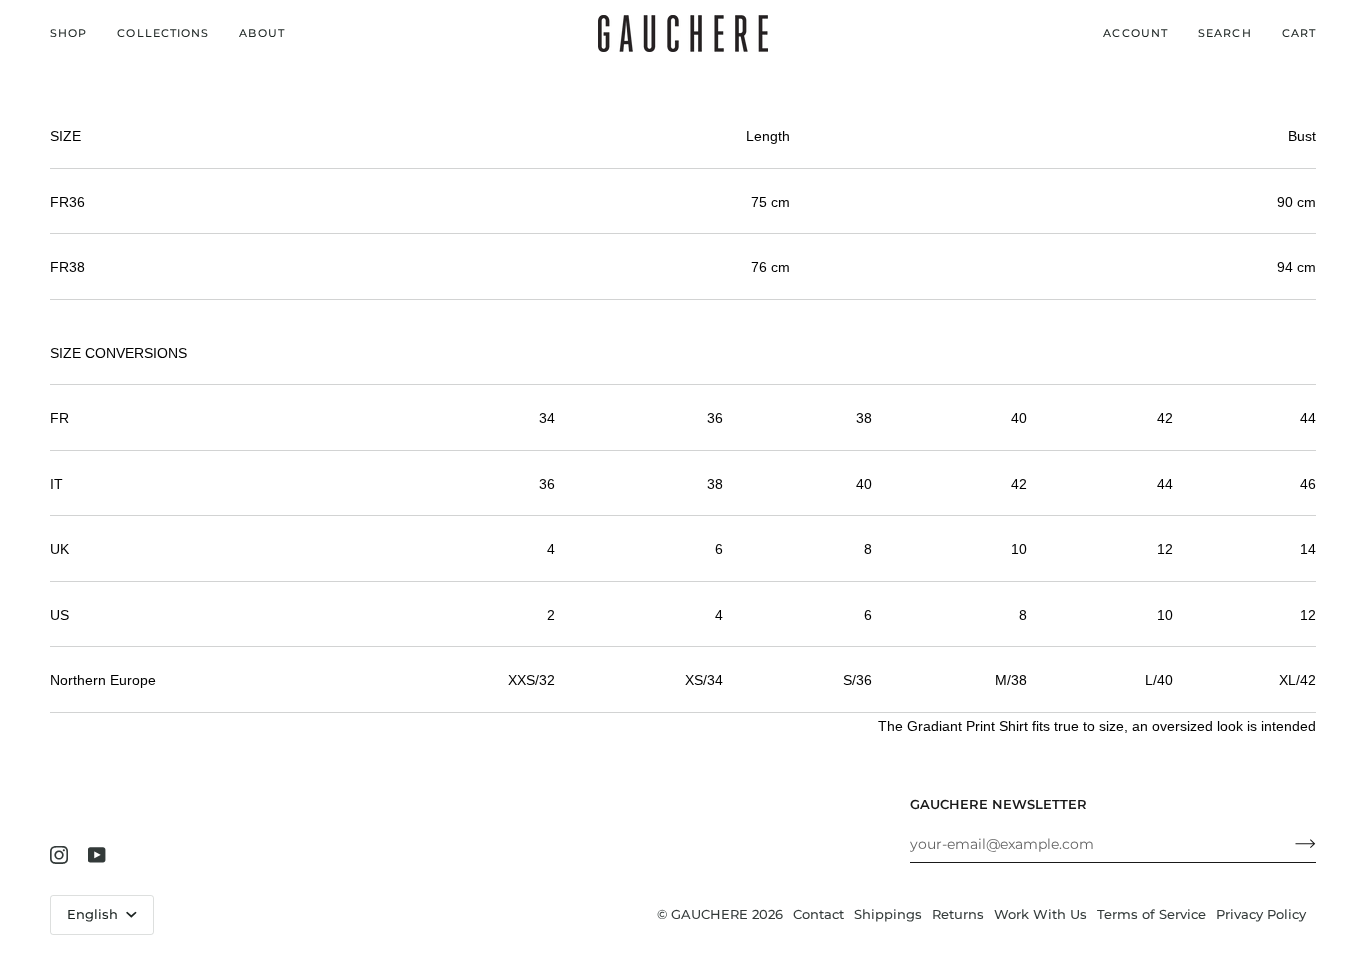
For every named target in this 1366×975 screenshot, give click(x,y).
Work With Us (1040, 914)
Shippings (888, 914)
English (94, 914)
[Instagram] (59, 855)
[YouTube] (97, 855)
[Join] (1289, 844)
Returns (958, 914)
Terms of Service (1151, 914)
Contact (818, 914)
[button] (76, 33)
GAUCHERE (709, 914)
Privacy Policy (1261, 914)
